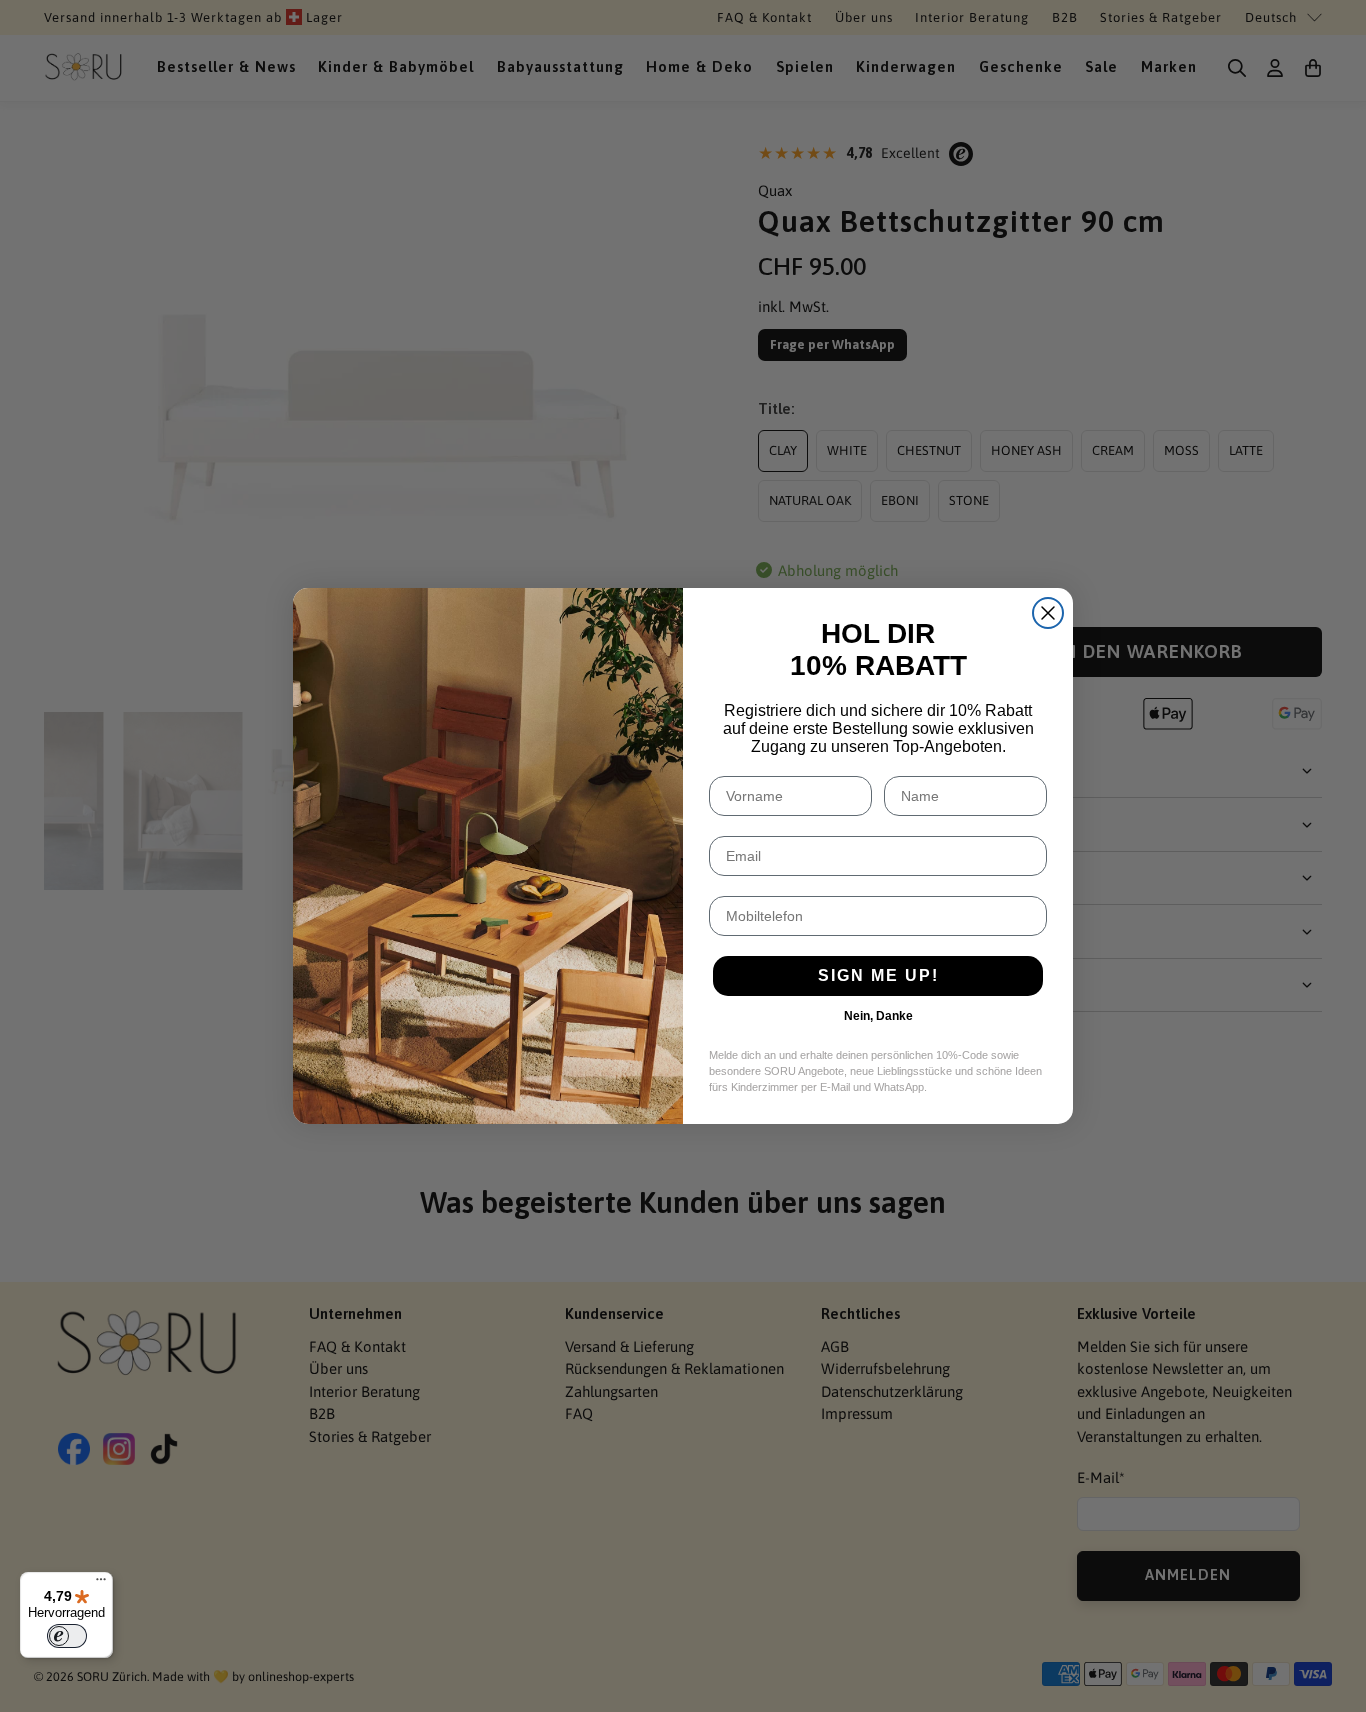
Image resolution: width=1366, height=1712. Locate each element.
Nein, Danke (878, 1016)
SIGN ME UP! (878, 975)
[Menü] (101, 1584)
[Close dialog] (1048, 613)
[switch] (67, 1636)
